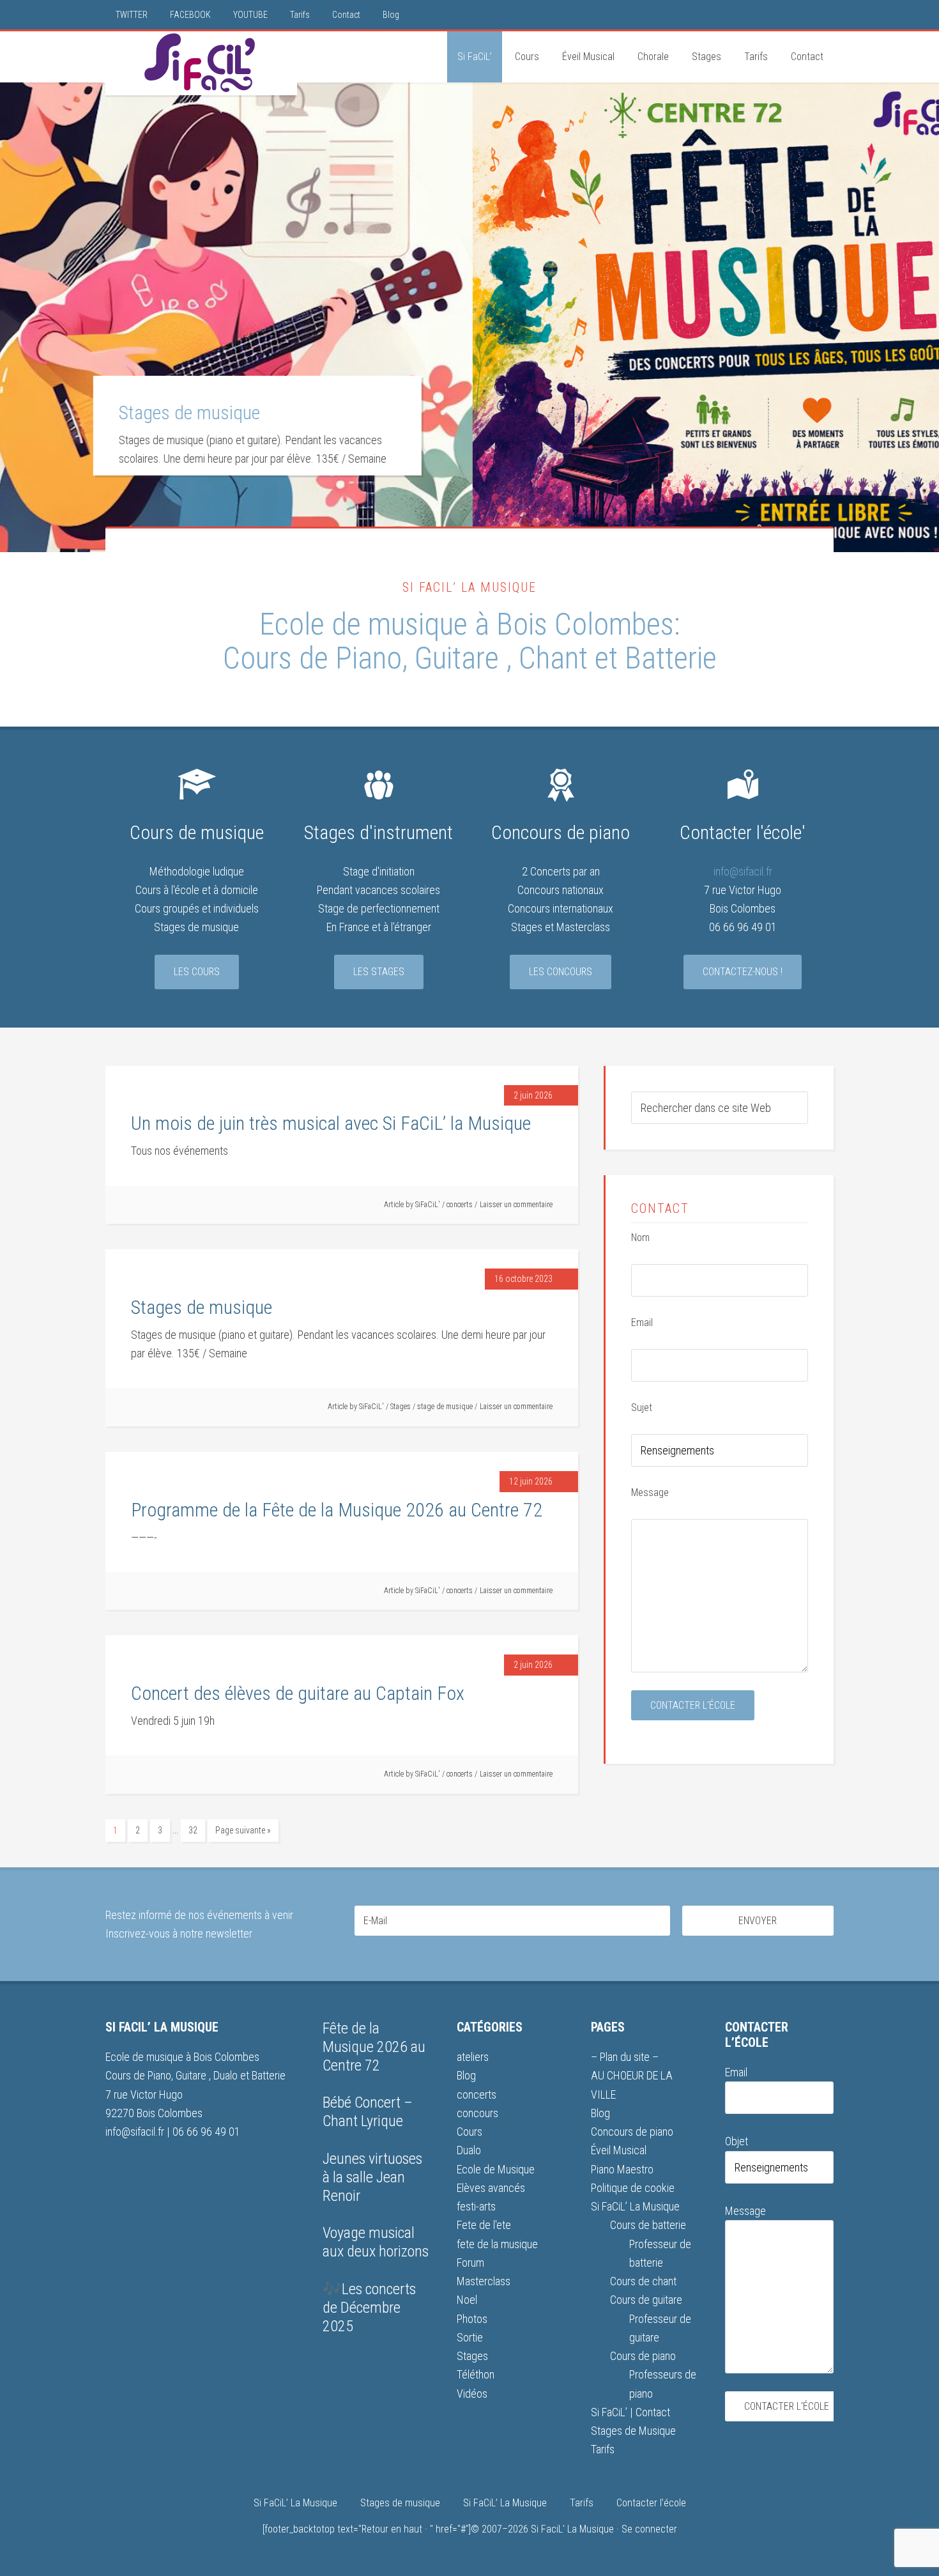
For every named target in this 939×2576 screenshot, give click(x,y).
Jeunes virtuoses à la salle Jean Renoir (372, 2177)
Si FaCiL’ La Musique (635, 2206)
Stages (401, 1407)
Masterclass (484, 2281)
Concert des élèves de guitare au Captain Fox (298, 1693)
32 (193, 1830)
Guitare (460, 658)
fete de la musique (497, 2244)
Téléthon (476, 2374)
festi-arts (476, 2206)
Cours (469, 2132)
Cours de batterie (648, 2225)
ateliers (473, 2057)
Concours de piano (632, 2132)
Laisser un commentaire (516, 1205)
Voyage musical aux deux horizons (376, 2242)
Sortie (470, 2337)
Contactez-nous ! (743, 972)
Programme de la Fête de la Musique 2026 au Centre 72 (720, 420)
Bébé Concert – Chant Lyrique (368, 2112)
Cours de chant (643, 2281)
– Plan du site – (625, 2057)
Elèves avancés (491, 2188)
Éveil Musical (619, 2150)
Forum (470, 2263)
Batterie (671, 658)
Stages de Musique (633, 2431)
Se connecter (649, 2529)
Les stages (379, 972)
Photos (472, 2319)
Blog (466, 2075)
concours (477, 2113)
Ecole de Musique (496, 2169)
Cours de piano (643, 2356)
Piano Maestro (622, 2169)
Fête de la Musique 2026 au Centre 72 (374, 2047)
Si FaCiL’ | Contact (630, 2412)
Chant (553, 658)
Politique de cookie (633, 2188)
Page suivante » (243, 1830)
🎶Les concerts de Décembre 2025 (369, 2308)
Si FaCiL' (201, 63)
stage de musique (445, 1407)
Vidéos (472, 2394)
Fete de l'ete (484, 2225)
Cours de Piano (312, 658)
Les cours (197, 972)
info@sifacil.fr (743, 871)
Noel (467, 2300)
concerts (460, 1205)
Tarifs (603, 2449)
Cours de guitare (646, 2300)
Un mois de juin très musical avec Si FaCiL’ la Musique (331, 1123)
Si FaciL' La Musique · (576, 2529)
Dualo (227, 2075)
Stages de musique (202, 1307)
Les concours (561, 972)
